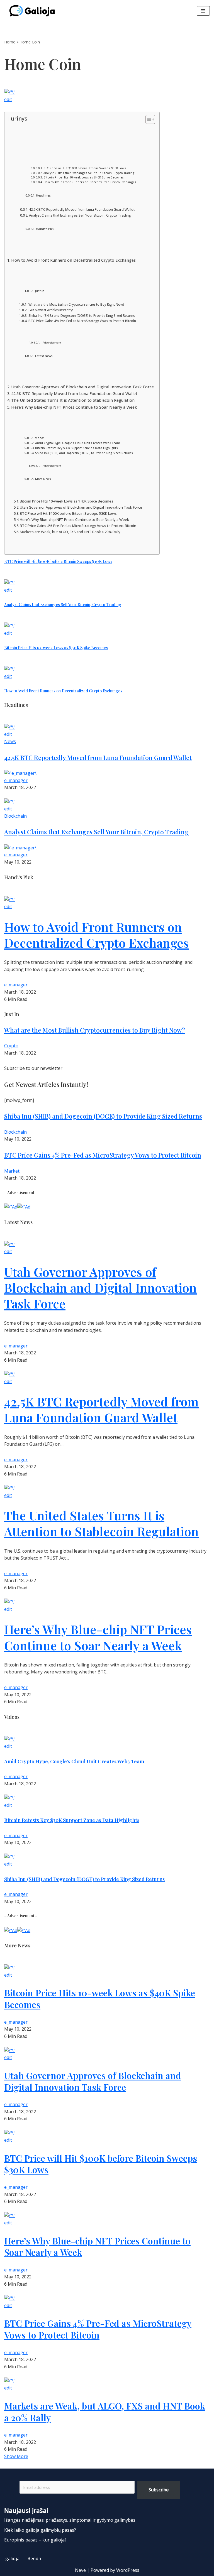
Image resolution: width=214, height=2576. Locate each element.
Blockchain (15, 816)
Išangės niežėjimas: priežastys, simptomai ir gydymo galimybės (70, 2520)
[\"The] (10, 1488)
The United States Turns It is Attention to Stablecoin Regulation (73, 400)
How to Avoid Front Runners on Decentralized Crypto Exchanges (90, 182)
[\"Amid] (10, 1739)
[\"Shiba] (10, 1857)
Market (12, 1171)
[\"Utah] (10, 1244)
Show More (16, 2456)
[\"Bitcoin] (10, 626)
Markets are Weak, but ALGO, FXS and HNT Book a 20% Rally (70, 532)
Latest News (44, 356)
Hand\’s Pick (45, 229)
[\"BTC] (10, 92)
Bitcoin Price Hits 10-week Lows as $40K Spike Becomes (84, 177)
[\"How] (10, 669)
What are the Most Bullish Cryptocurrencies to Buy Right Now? (76, 304)
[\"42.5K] (10, 727)
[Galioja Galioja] (33, 11)
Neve (80, 2570)
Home (10, 42)
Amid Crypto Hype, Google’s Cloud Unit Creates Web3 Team (78, 443)
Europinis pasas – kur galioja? (35, 2540)
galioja (12, 2558)
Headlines (43, 195)
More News (43, 479)
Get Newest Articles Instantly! (51, 310)
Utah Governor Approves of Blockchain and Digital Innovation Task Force (82, 387)
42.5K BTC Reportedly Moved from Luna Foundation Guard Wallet (82, 209)
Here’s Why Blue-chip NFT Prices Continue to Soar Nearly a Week (74, 407)
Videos (40, 438)
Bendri (34, 2558)
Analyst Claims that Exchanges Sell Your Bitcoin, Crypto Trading (89, 173)
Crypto (11, 1046)
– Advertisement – (52, 343)
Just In (40, 291)
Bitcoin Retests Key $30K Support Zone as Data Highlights (76, 448)
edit (8, 99)
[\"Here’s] (10, 1602)
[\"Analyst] (10, 583)
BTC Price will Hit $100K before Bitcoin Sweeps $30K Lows (85, 168)
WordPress (128, 2570)
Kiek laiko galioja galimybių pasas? (40, 2530)
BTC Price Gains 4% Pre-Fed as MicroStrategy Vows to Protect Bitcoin (82, 321)
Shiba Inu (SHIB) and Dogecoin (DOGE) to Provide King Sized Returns (81, 316)
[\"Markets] (10, 2381)
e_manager (16, 780)
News (10, 741)
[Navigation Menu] (203, 11)
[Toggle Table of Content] (148, 119)
